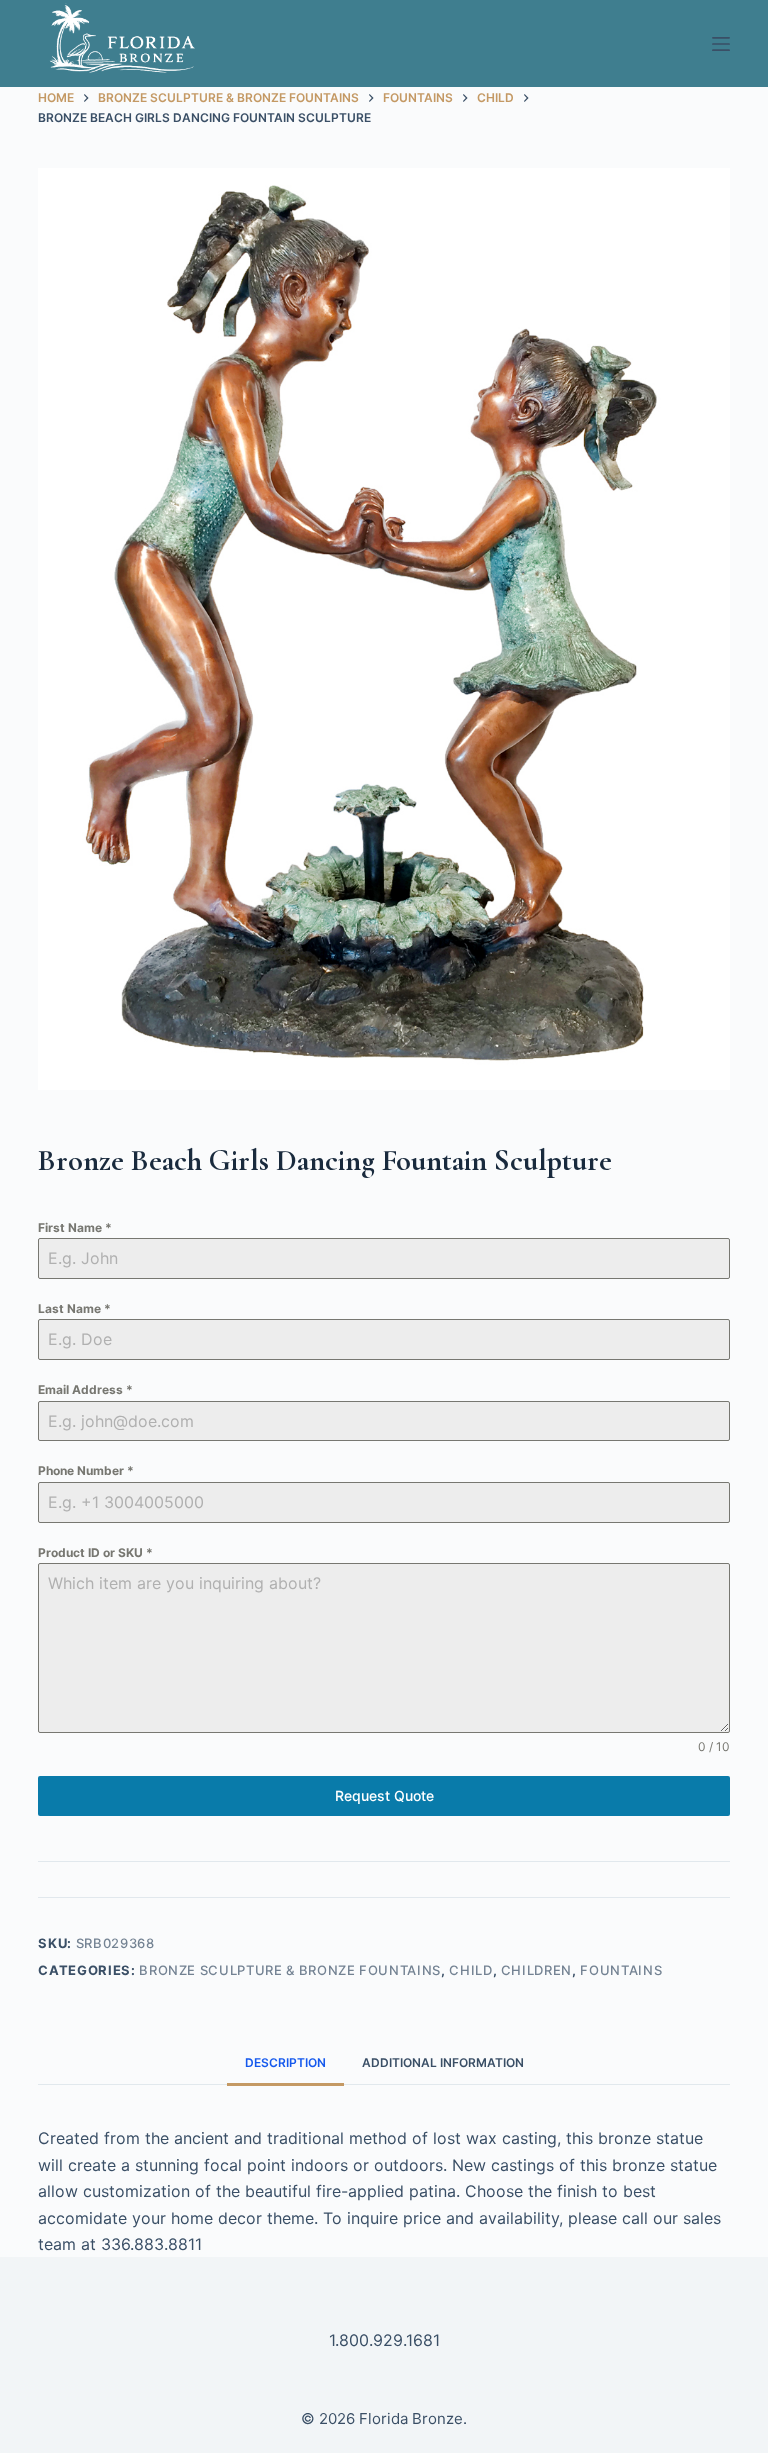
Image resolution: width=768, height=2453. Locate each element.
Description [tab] (285, 2062)
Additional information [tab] (443, 2062)
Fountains (621, 1970)
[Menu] (721, 44)
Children (536, 1970)
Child (470, 1970)
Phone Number (86, 1470)
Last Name (74, 1308)
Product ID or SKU (95, 1552)
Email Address (85, 1389)
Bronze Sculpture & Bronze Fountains (290, 1970)
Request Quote (384, 1795)
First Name (75, 1227)
